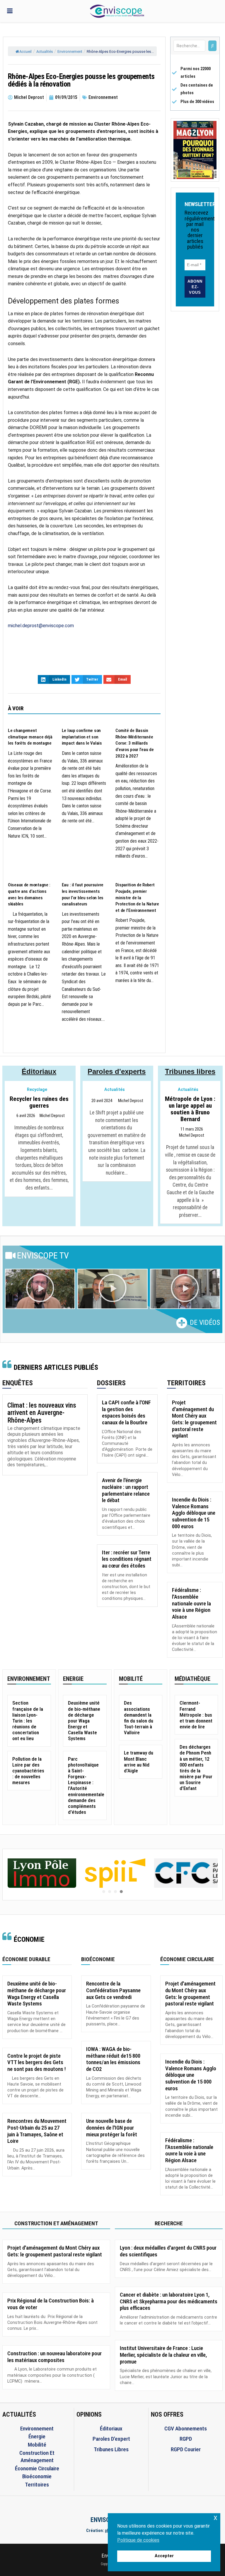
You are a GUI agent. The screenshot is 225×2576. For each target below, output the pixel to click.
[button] (40, 1289)
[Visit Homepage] (117, 11)
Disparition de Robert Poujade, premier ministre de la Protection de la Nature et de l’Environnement (137, 898)
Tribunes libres (190, 1071)
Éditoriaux (39, 1071)
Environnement (70, 52)
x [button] (215, 2517)
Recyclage (37, 1090)
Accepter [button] (164, 2556)
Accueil (25, 52)
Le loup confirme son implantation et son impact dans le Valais (82, 737)
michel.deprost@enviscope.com (41, 626)
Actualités (45, 52)
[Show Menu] (10, 11)
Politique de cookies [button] (138, 2540)
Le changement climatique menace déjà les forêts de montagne (30, 737)
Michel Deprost (52, 1116)
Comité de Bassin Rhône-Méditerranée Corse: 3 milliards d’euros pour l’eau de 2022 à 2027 (134, 743)
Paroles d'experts (117, 1071)
